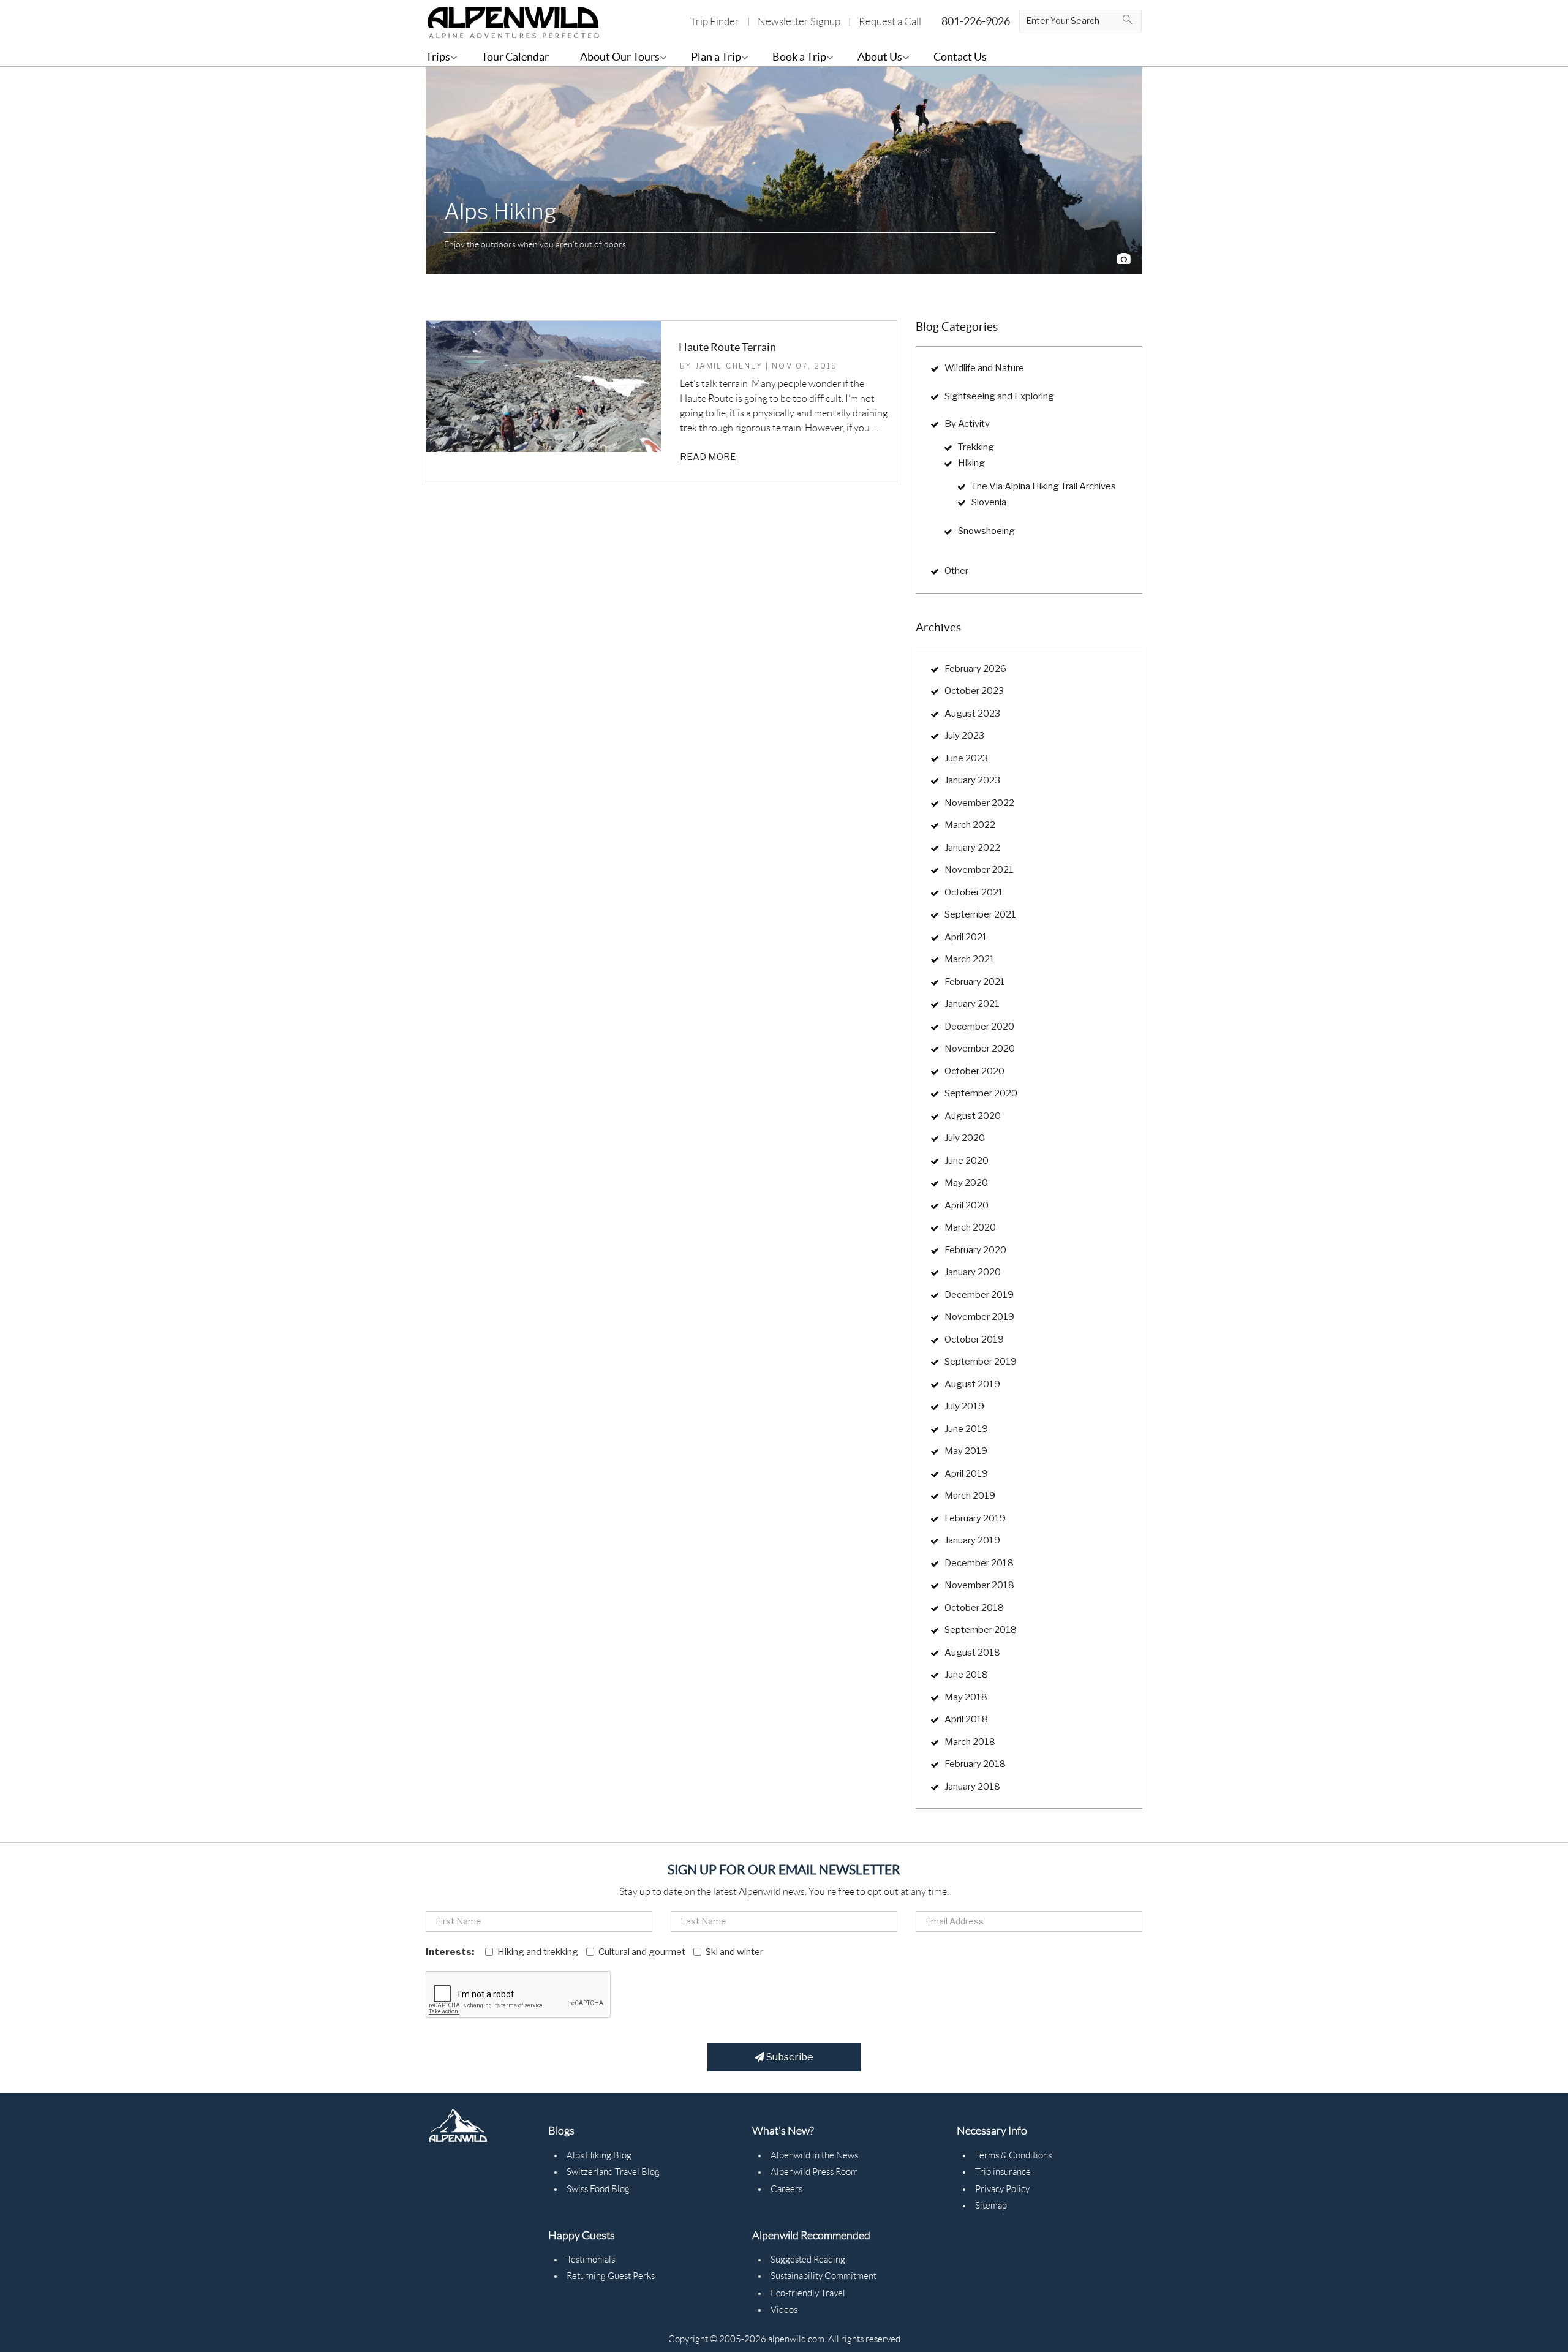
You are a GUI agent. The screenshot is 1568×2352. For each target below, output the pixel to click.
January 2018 (972, 1787)
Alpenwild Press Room (814, 2172)
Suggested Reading (808, 2260)
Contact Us (960, 57)
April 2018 (966, 1719)
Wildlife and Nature (984, 368)
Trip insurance (1003, 2172)
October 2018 (974, 1608)
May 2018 (966, 1697)
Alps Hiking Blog (599, 2155)
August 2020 (973, 1116)
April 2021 (966, 937)
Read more (708, 457)
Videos (784, 2310)
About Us (880, 57)
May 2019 (966, 1451)
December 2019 (979, 1295)
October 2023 (974, 691)
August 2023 (972, 714)
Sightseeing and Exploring (999, 396)
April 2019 (966, 1474)
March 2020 (970, 1227)
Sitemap (991, 2206)
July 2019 (964, 1406)
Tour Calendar (515, 57)
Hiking (971, 463)
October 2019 (974, 1340)
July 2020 (965, 1138)
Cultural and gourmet (642, 1952)
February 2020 (975, 1250)
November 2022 (979, 803)
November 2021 (979, 870)
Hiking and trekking (538, 1952)
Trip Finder (715, 21)
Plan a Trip (716, 57)
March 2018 (970, 1742)
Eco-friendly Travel (808, 2293)
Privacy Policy (1002, 2189)
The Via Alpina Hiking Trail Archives (1044, 486)
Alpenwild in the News (814, 2155)
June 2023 (966, 758)
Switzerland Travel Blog (613, 2172)
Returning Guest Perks (611, 2276)
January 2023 (972, 780)
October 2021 (974, 892)
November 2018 (979, 1585)
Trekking (976, 447)
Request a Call (890, 21)
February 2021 (975, 982)
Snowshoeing (986, 531)
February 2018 (975, 1764)
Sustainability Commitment (824, 2276)
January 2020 (973, 1272)
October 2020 (974, 1071)
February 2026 (975, 669)
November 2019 (979, 1317)
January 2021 (972, 1004)
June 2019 (966, 1429)
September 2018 (981, 1630)
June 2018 (966, 1675)
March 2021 (970, 959)
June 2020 (967, 1161)
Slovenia (989, 502)
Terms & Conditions (1013, 2155)
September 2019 (981, 1362)
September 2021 (980, 914)
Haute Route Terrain (727, 347)
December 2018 (979, 1563)
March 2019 (970, 1496)
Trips (438, 57)
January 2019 (972, 1540)
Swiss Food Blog (598, 2189)
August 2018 (972, 1653)
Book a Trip (799, 57)
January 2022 (972, 848)
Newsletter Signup (799, 21)
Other (956, 571)
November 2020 (980, 1049)
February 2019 (975, 1518)
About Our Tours (620, 57)
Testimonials (591, 2260)
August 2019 (972, 1384)
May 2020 (966, 1183)
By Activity (967, 424)
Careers (786, 2189)
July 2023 (964, 736)
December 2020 (979, 1027)
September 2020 (981, 1093)
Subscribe (789, 2057)
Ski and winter (734, 1952)
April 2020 (967, 1205)
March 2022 (970, 825)
